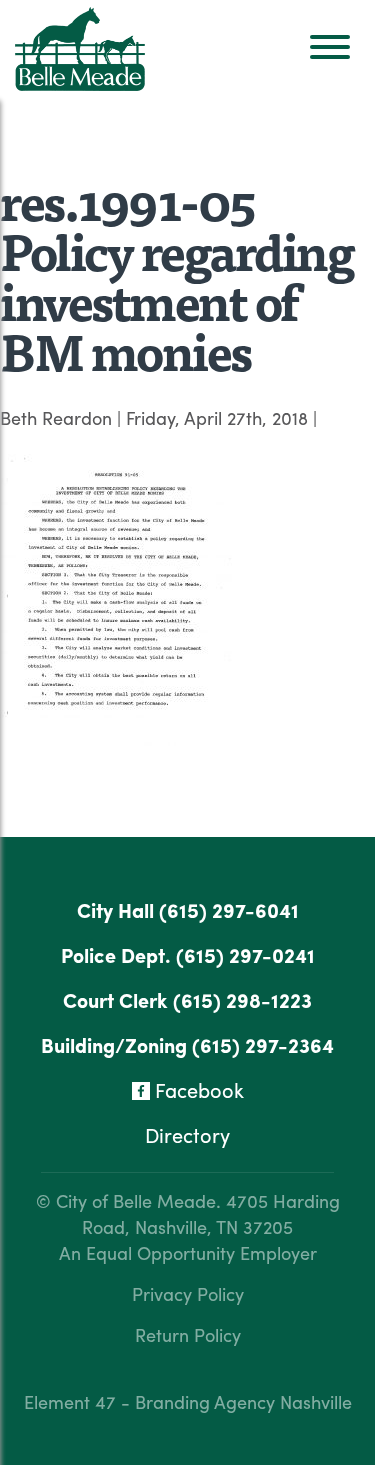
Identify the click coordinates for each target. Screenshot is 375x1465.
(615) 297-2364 (263, 1044)
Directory (187, 1134)
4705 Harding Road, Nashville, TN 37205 (211, 1213)
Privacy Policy (188, 1293)
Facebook (197, 1089)
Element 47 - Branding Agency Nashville (188, 1401)
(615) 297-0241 (245, 954)
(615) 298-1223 (242, 999)
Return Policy (188, 1334)
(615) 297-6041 (229, 909)
